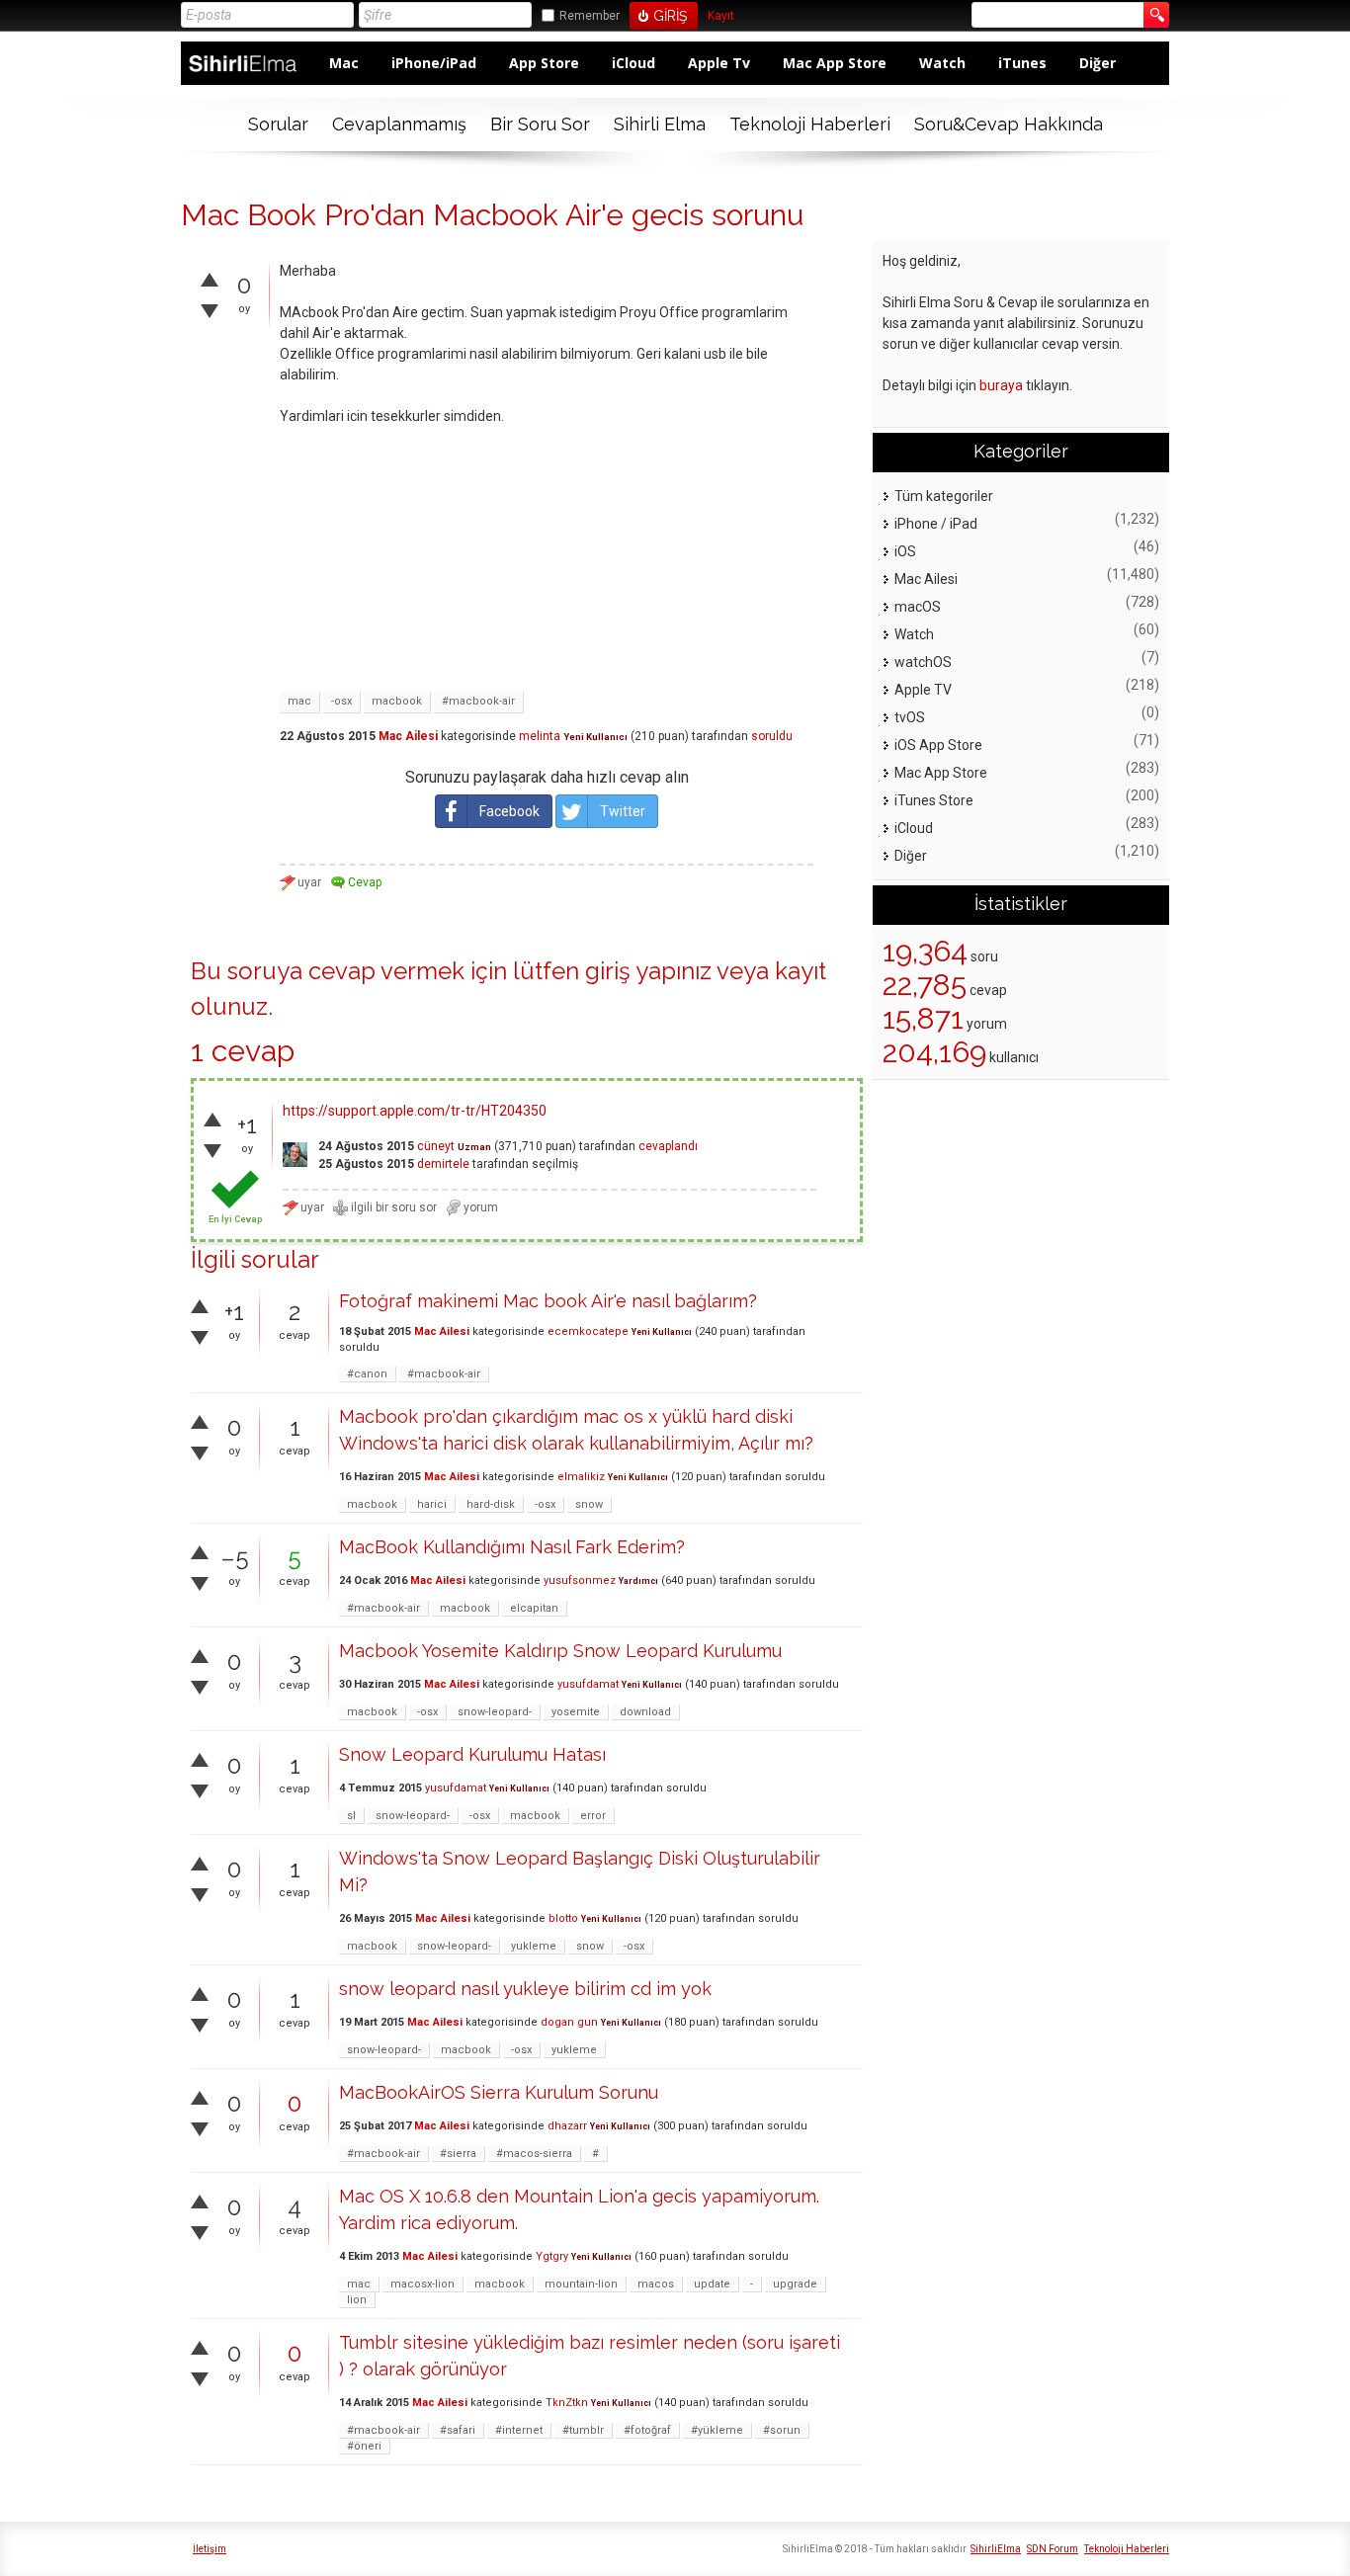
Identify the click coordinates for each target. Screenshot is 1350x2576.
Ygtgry (552, 2256)
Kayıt (721, 16)
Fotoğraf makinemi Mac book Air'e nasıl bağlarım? (548, 1301)
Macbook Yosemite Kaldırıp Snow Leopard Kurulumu (560, 1651)
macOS (918, 607)
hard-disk (491, 1504)
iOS (905, 551)
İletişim (210, 2549)
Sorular (278, 124)
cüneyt (436, 1146)
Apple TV (923, 690)
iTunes (1022, 63)
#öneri (364, 2446)
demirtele (443, 1164)
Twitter (623, 811)
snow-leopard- (495, 1712)
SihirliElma (996, 2549)
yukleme (534, 1946)
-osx (341, 701)
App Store (544, 63)
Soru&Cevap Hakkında (1009, 124)
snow (589, 1504)
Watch (942, 63)
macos (656, 2284)
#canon (367, 1374)
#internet (519, 2430)
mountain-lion (581, 2284)
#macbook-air (478, 701)
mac (299, 701)
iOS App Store (938, 745)
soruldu (772, 736)
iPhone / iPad (936, 524)
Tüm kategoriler (944, 496)
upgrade (795, 2284)
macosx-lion (422, 2284)
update (712, 2284)
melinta (540, 736)
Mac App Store (835, 63)
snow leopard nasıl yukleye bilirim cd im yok (525, 1989)
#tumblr (583, 2430)
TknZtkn (567, 2403)
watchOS (923, 662)
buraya (1001, 385)
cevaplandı (668, 1146)
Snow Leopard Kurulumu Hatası (472, 1754)
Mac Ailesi (408, 736)
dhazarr (567, 2126)
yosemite (576, 1712)
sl (351, 1816)
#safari (458, 2430)
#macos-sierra (534, 2154)
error (593, 1816)
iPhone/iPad (434, 63)
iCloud (633, 63)
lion (357, 2300)
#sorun (782, 2430)
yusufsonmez (580, 1580)
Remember (590, 16)
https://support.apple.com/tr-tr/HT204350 (415, 1111)
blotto (563, 1918)
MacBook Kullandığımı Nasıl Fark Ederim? (512, 1547)
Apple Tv (719, 63)
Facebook (509, 811)
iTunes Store (934, 800)
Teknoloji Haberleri (810, 124)
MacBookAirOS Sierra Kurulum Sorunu (499, 2092)
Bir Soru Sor (540, 124)
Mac (344, 63)
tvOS (910, 717)
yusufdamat (588, 1684)
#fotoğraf (647, 2430)
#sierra (458, 2154)
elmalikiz (581, 1477)
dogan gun (569, 2022)
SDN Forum (1053, 2549)
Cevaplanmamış (399, 124)
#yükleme (717, 2430)
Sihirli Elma (660, 124)
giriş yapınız (648, 971)
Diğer (1097, 63)
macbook (397, 701)
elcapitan (534, 1608)
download (645, 1712)
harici (432, 1504)
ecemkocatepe (588, 1331)
